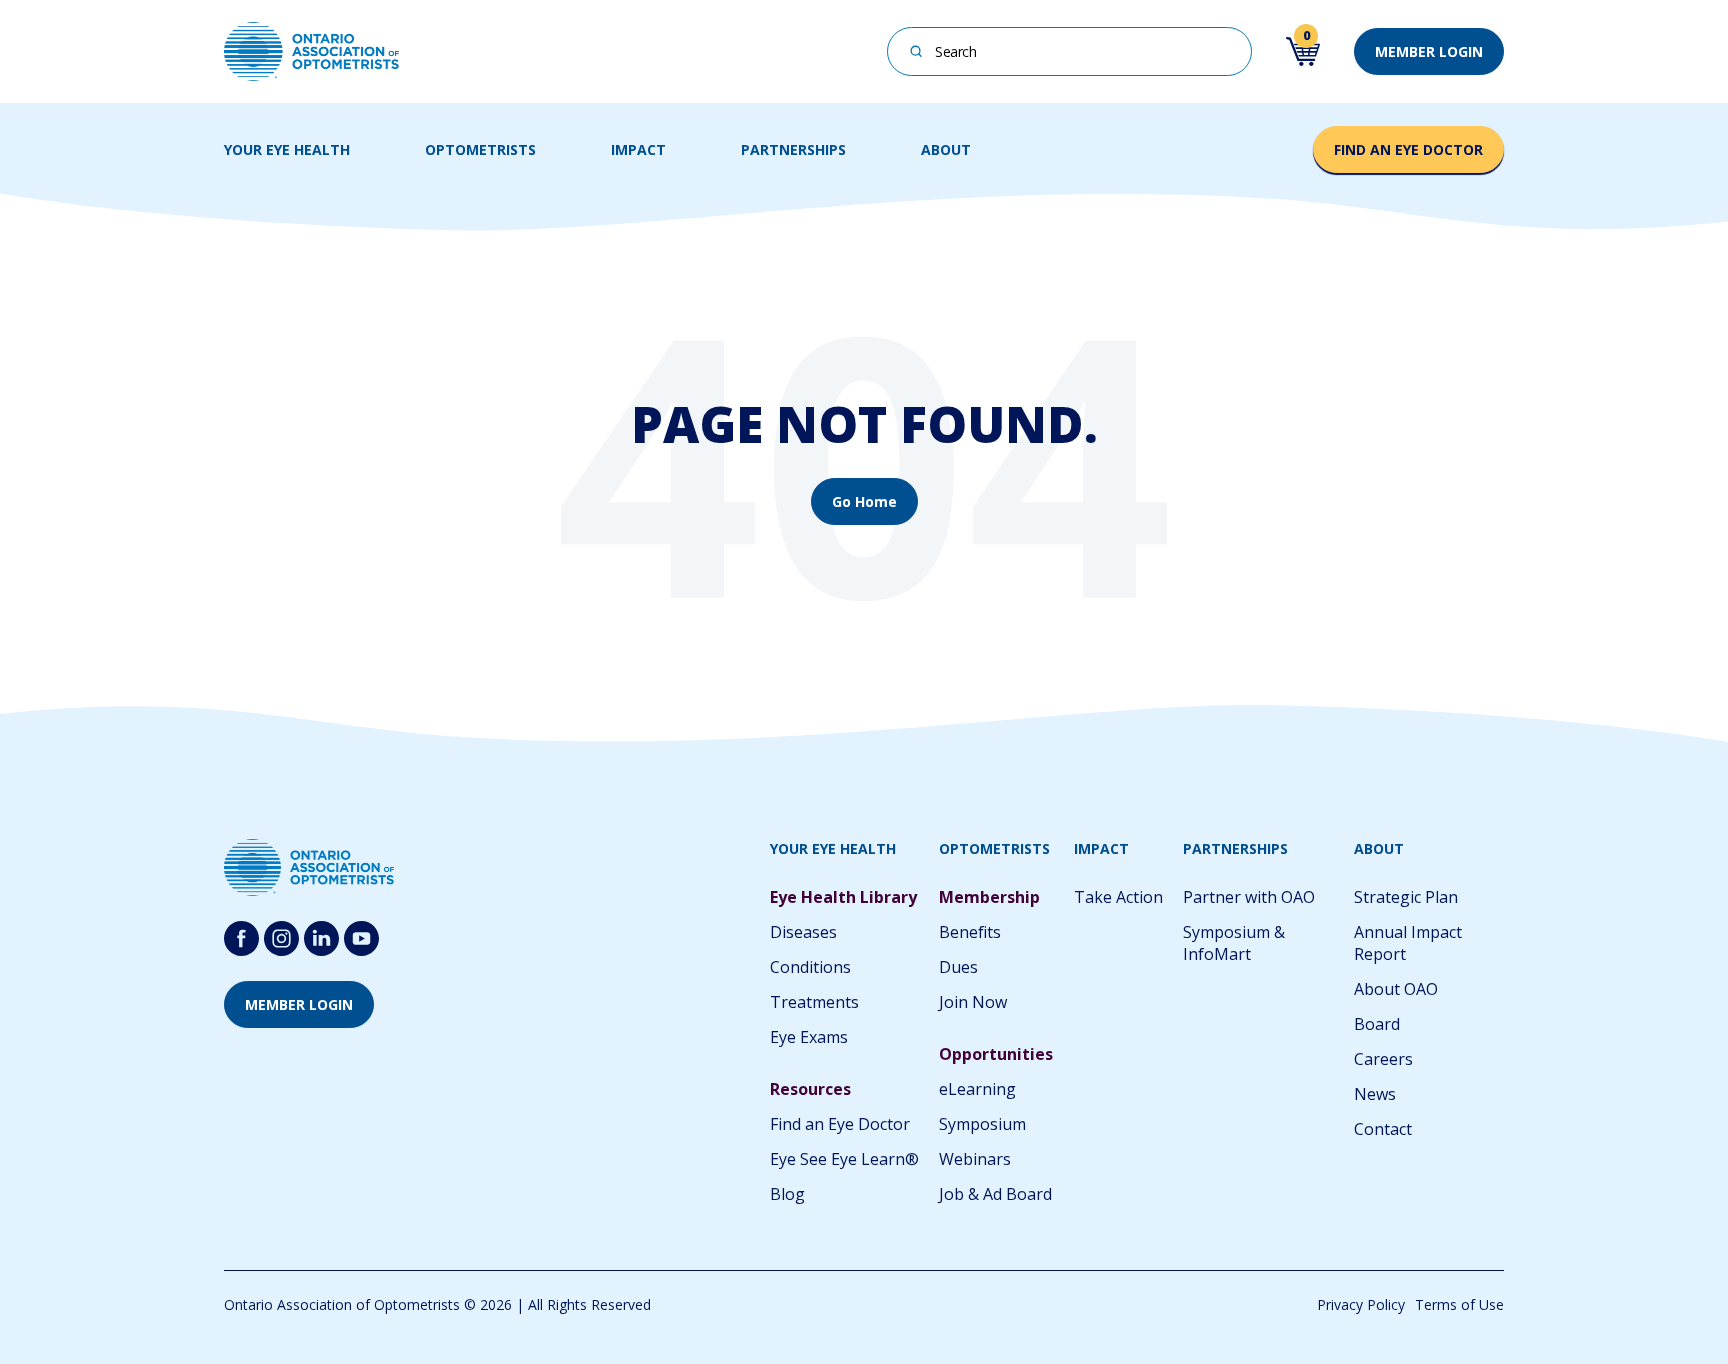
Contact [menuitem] (1383, 1129)
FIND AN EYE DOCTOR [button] (1408, 149)
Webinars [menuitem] (975, 1159)
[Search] (916, 49)
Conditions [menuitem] (810, 967)
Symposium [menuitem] (982, 1124)
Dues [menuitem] (958, 967)
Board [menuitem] (1377, 1024)
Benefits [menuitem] (970, 932)
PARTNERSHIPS (793, 149)
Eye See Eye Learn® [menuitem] (844, 1159)
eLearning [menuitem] (977, 1089)
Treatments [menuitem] (814, 1002)
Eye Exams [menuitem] (809, 1037)
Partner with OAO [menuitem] (1249, 897)
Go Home (864, 501)
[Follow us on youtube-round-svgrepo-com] (361, 938)
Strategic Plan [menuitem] (1406, 897)
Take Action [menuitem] (1118, 897)
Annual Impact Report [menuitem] (1408, 943)
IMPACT (638, 149)
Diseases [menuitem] (803, 932)
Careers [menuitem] (1383, 1059)
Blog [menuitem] (787, 1194)
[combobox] (1069, 51)
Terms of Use (1459, 1304)
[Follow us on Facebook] (241, 938)
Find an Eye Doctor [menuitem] (840, 1124)
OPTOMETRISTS (480, 149)
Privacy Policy (1361, 1304)
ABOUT (946, 149)
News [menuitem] (1375, 1094)
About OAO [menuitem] (1396, 989)
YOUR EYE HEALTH (287, 149)
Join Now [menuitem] (973, 1002)
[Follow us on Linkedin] (321, 938)
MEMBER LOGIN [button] (1429, 51)
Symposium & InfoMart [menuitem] (1234, 943)
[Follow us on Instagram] (281, 938)
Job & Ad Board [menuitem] (995, 1194)
